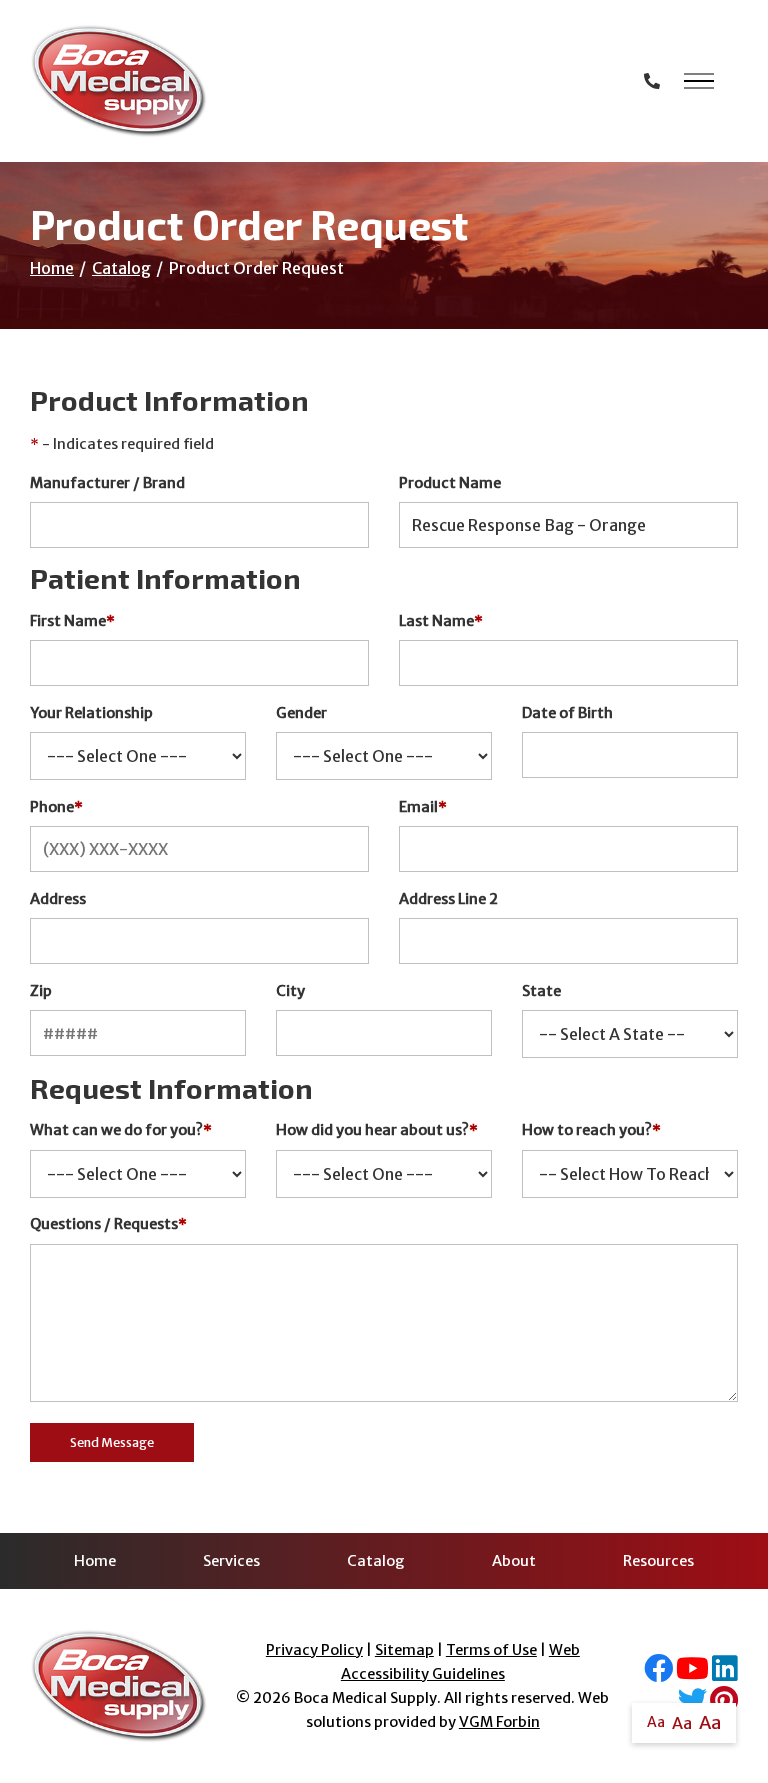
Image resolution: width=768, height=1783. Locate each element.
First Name (72, 621)
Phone (56, 807)
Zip (41, 991)
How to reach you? (591, 1130)
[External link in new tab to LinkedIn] (725, 1674)
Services (231, 1561)
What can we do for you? (121, 1130)
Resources (658, 1561)
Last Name (441, 621)
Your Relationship (91, 713)
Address (58, 899)
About (514, 1561)
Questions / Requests (108, 1224)
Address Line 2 (448, 899)
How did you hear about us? (377, 1130)
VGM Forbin (499, 1722)
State (541, 991)
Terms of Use (491, 1650)
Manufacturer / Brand (107, 483)
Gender (301, 713)
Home (52, 268)
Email (423, 807)
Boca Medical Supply (365, 1698)
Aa (656, 1722)
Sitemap (404, 1650)
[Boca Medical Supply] (118, 81)
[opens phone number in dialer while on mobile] (652, 81)
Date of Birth (567, 713)
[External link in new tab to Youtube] (692, 1674)
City (290, 991)
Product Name (450, 483)
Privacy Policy (314, 1650)
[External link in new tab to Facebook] (658, 1674)
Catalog (121, 268)
